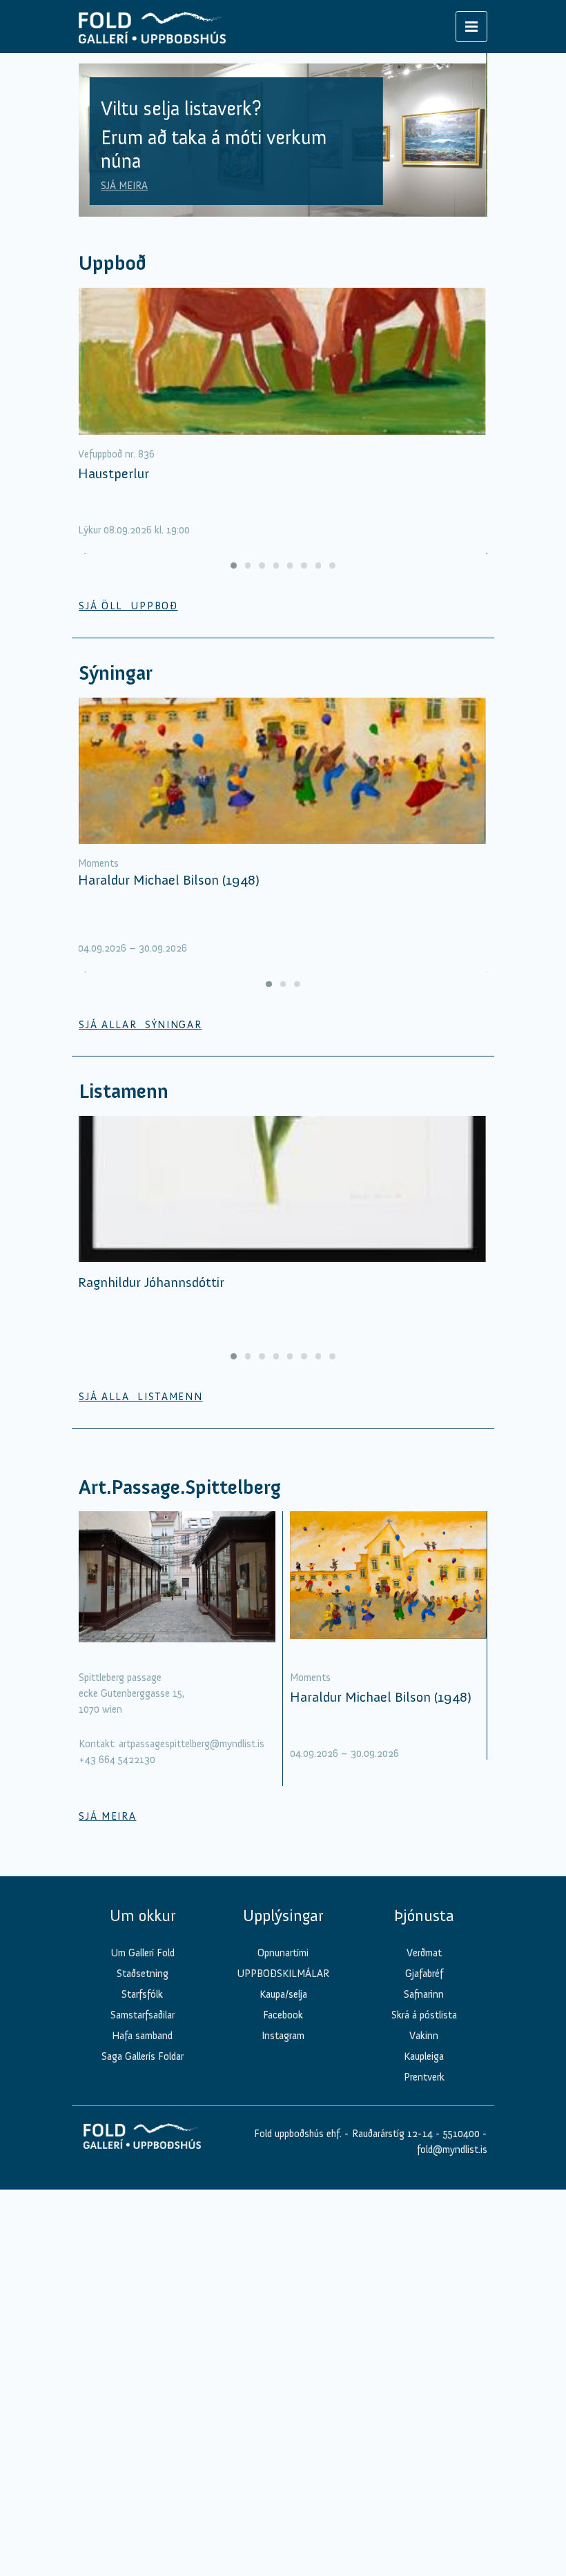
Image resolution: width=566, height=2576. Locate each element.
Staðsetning (143, 1974)
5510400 (461, 2134)
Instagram (283, 2036)
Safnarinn (424, 1994)
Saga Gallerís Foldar (143, 2056)
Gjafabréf (424, 1974)
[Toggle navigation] (471, 27)
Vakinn (424, 2036)
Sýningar (116, 673)
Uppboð (113, 263)
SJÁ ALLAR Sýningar (140, 1025)
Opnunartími (283, 1953)
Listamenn (124, 1091)
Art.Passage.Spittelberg (180, 1487)
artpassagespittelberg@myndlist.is (192, 1744)
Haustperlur (114, 473)
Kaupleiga (424, 2056)
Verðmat (424, 1953)
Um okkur (143, 1916)
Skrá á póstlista (424, 2015)
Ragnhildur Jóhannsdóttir (151, 1282)
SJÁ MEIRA (124, 186)
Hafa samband (142, 2036)
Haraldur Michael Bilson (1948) (169, 880)
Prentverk (424, 2077)
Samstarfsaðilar (143, 2015)
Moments (98, 863)
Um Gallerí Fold (143, 1953)
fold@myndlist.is (452, 2150)
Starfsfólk (142, 1994)
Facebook (283, 2015)
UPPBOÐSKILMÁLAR (283, 1974)
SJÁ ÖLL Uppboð (128, 606)
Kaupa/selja (283, 1994)
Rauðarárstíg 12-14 (391, 2134)
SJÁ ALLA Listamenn (140, 1397)
